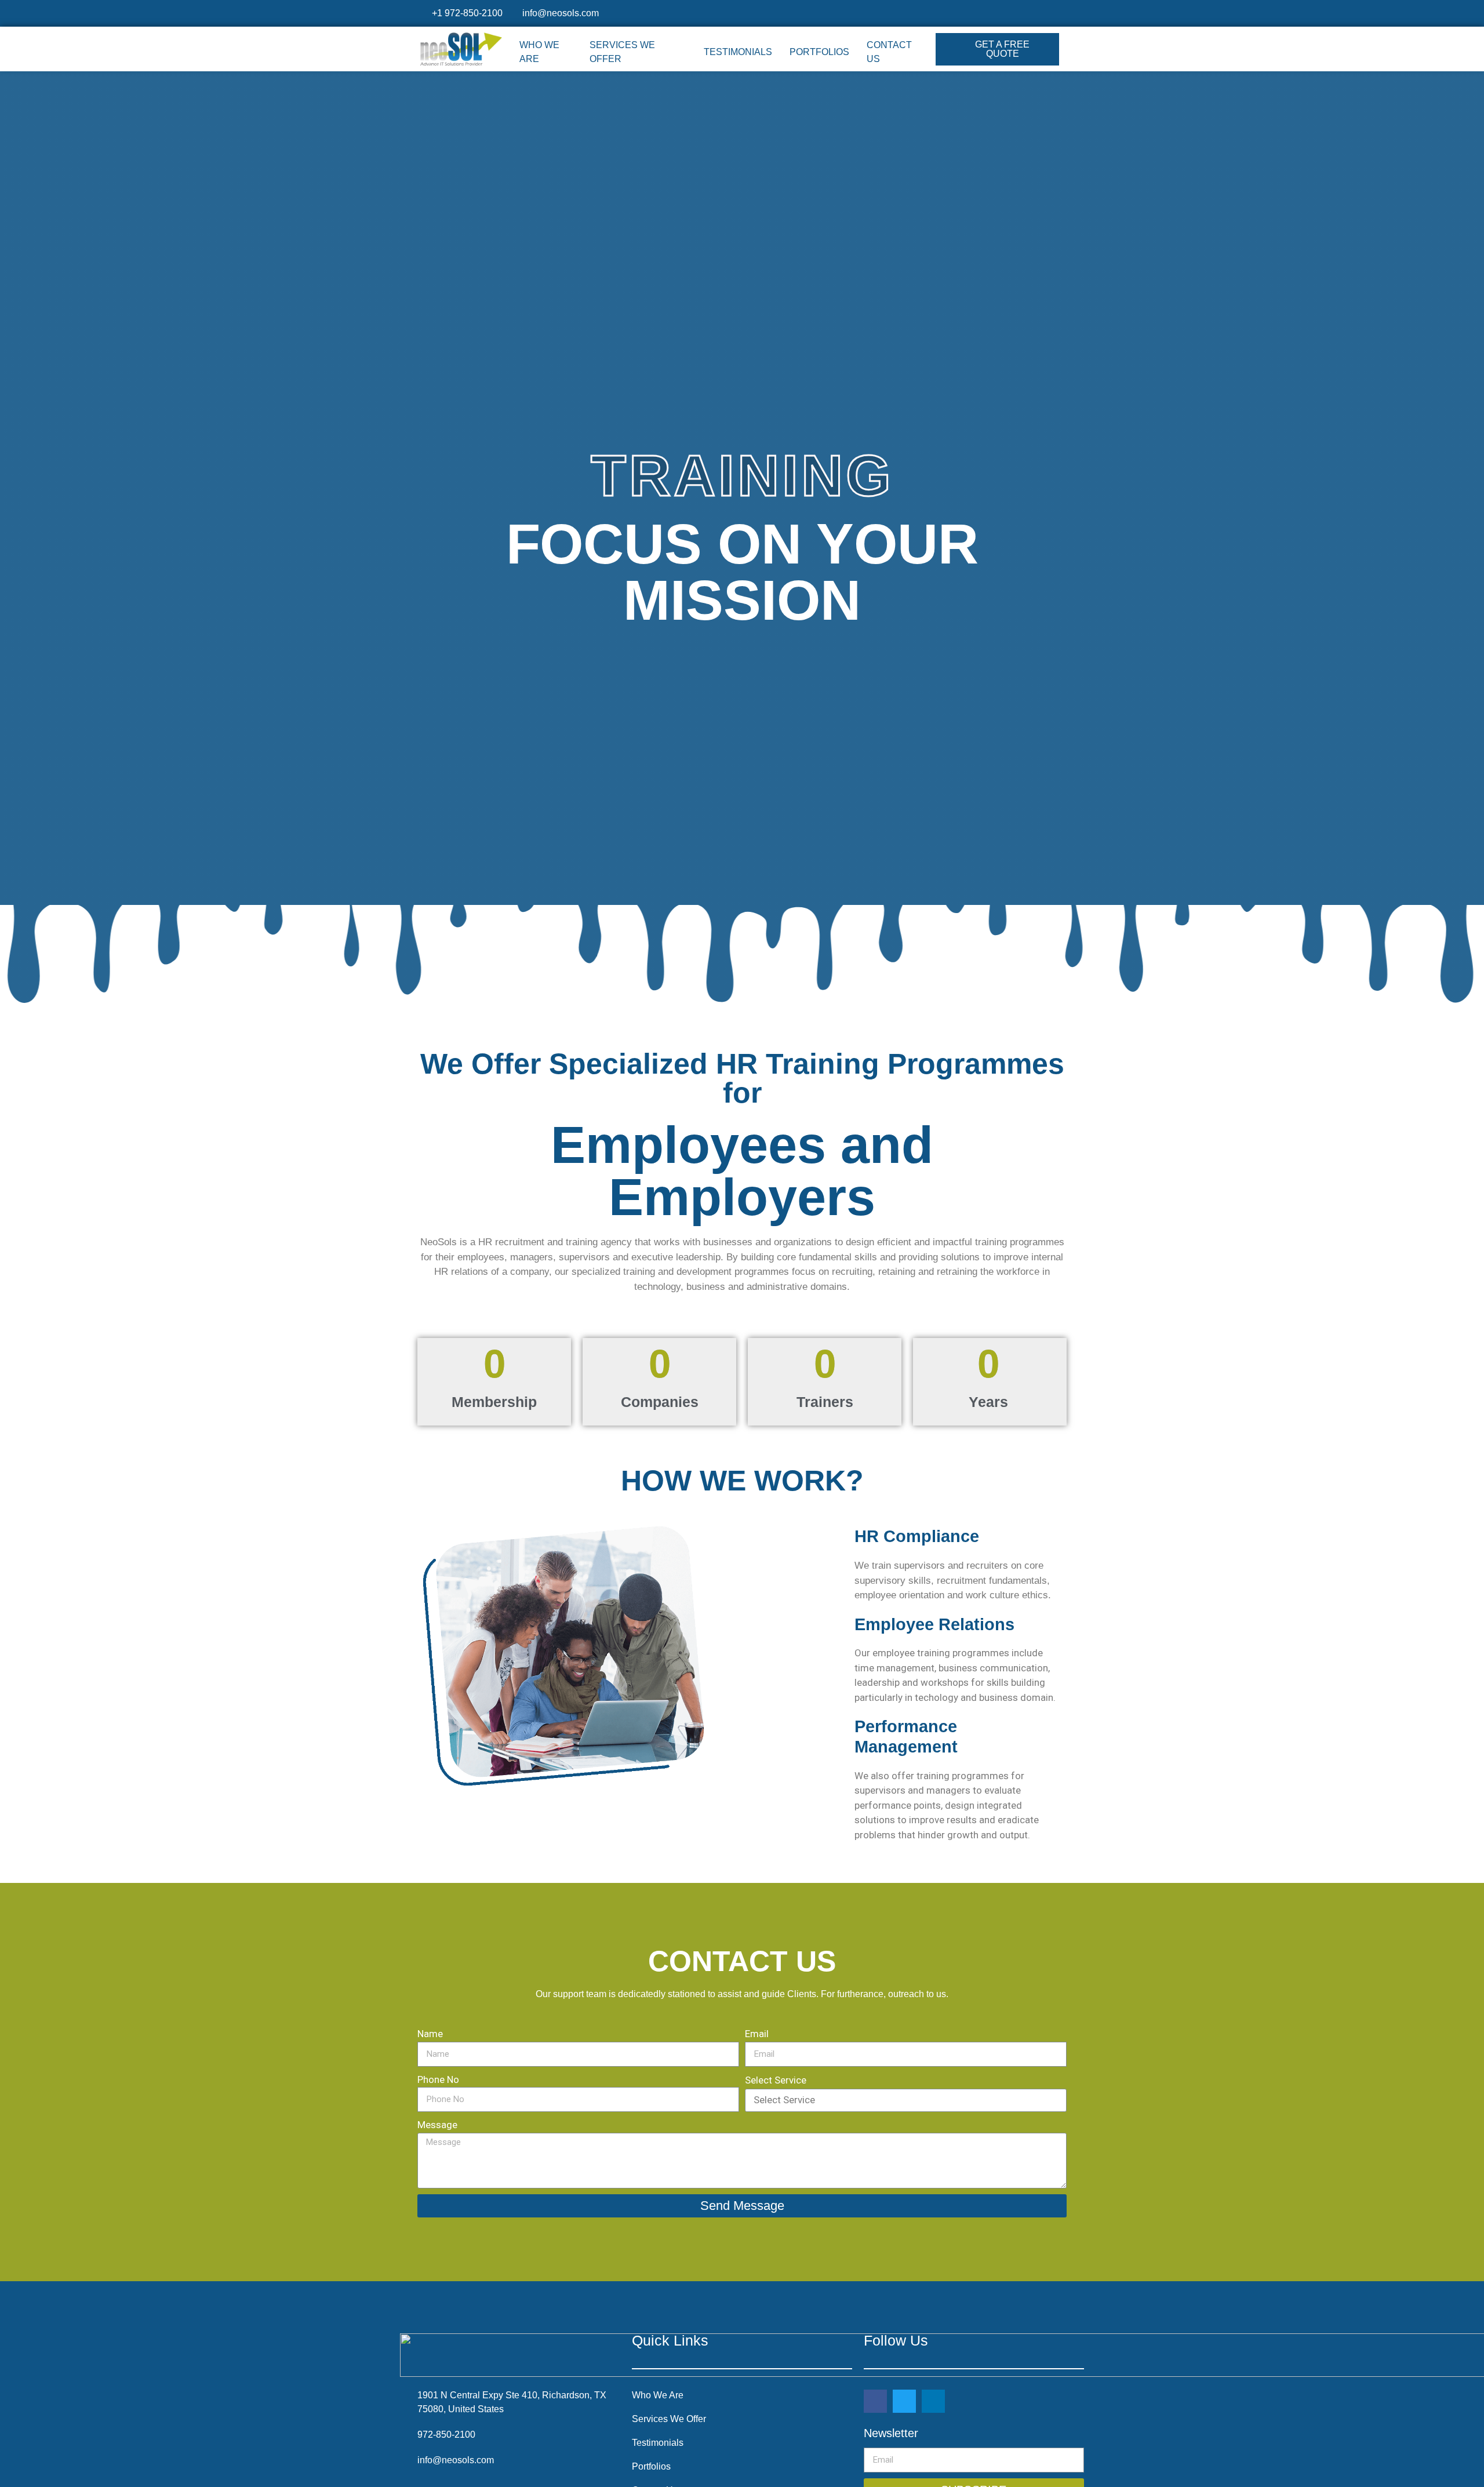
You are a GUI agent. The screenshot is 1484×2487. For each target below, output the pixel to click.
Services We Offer (622, 52)
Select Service (776, 2080)
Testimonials (738, 52)
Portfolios (819, 52)
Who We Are (539, 52)
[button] (997, 49)
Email (757, 2034)
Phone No (438, 2079)
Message (437, 2125)
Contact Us (889, 52)
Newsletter (891, 2433)
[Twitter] (904, 2401)
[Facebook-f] (875, 2401)
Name (430, 2034)
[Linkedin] (933, 2401)
